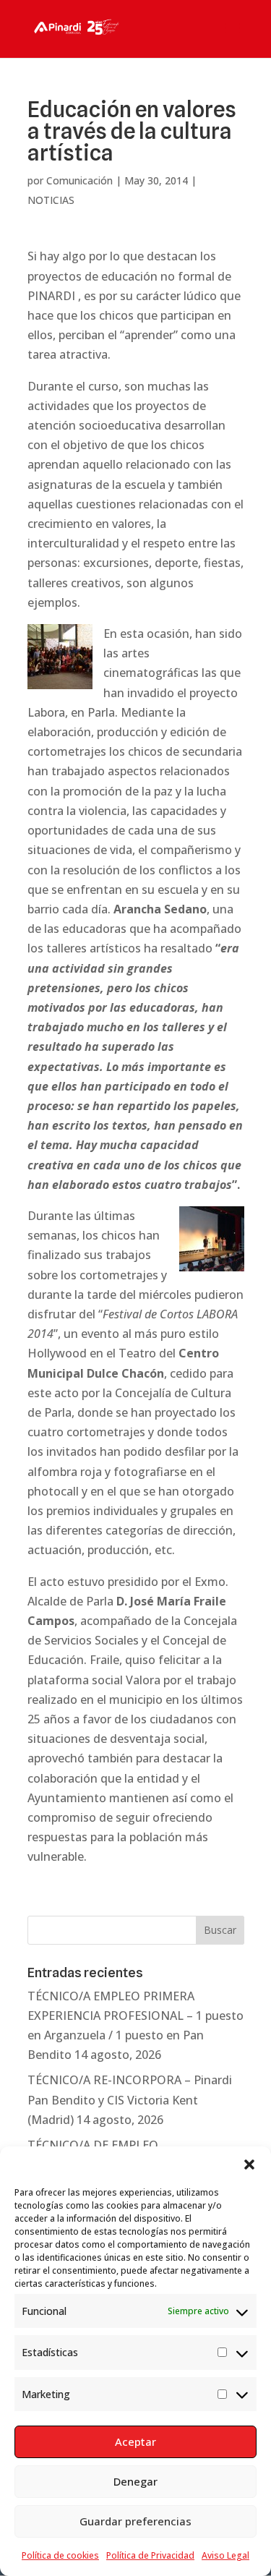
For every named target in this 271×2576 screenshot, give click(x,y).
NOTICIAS (51, 200)
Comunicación (79, 180)
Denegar (135, 2481)
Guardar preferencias (135, 2521)
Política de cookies (60, 2555)
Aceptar (135, 2441)
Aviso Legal (225, 2555)
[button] (249, 2165)
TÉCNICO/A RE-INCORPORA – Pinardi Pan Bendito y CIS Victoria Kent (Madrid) (130, 2099)
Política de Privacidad (150, 2555)
